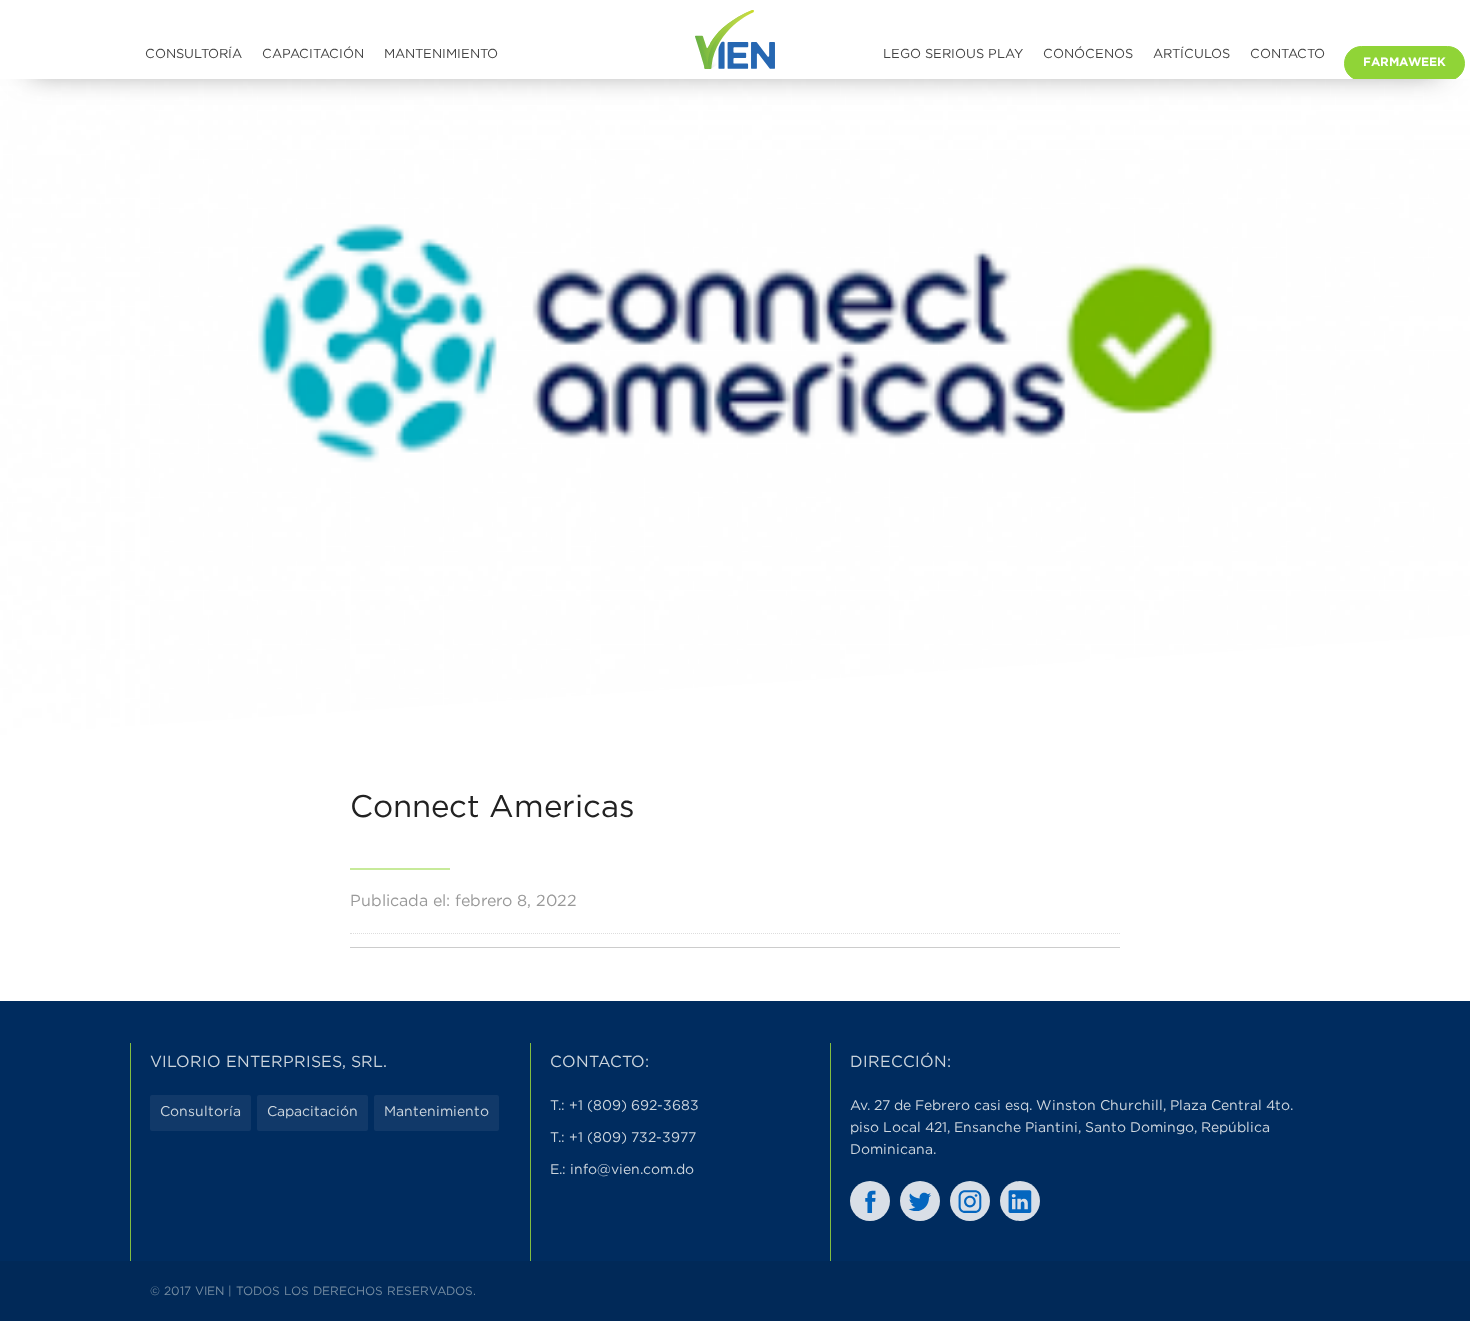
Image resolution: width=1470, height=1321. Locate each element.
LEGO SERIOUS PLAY (953, 54)
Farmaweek (1405, 62)
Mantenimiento (441, 54)
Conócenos (1088, 54)
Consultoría (193, 54)
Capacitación (313, 54)
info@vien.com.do (632, 1170)
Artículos (1191, 54)
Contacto (1287, 54)
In (1020, 1201)
